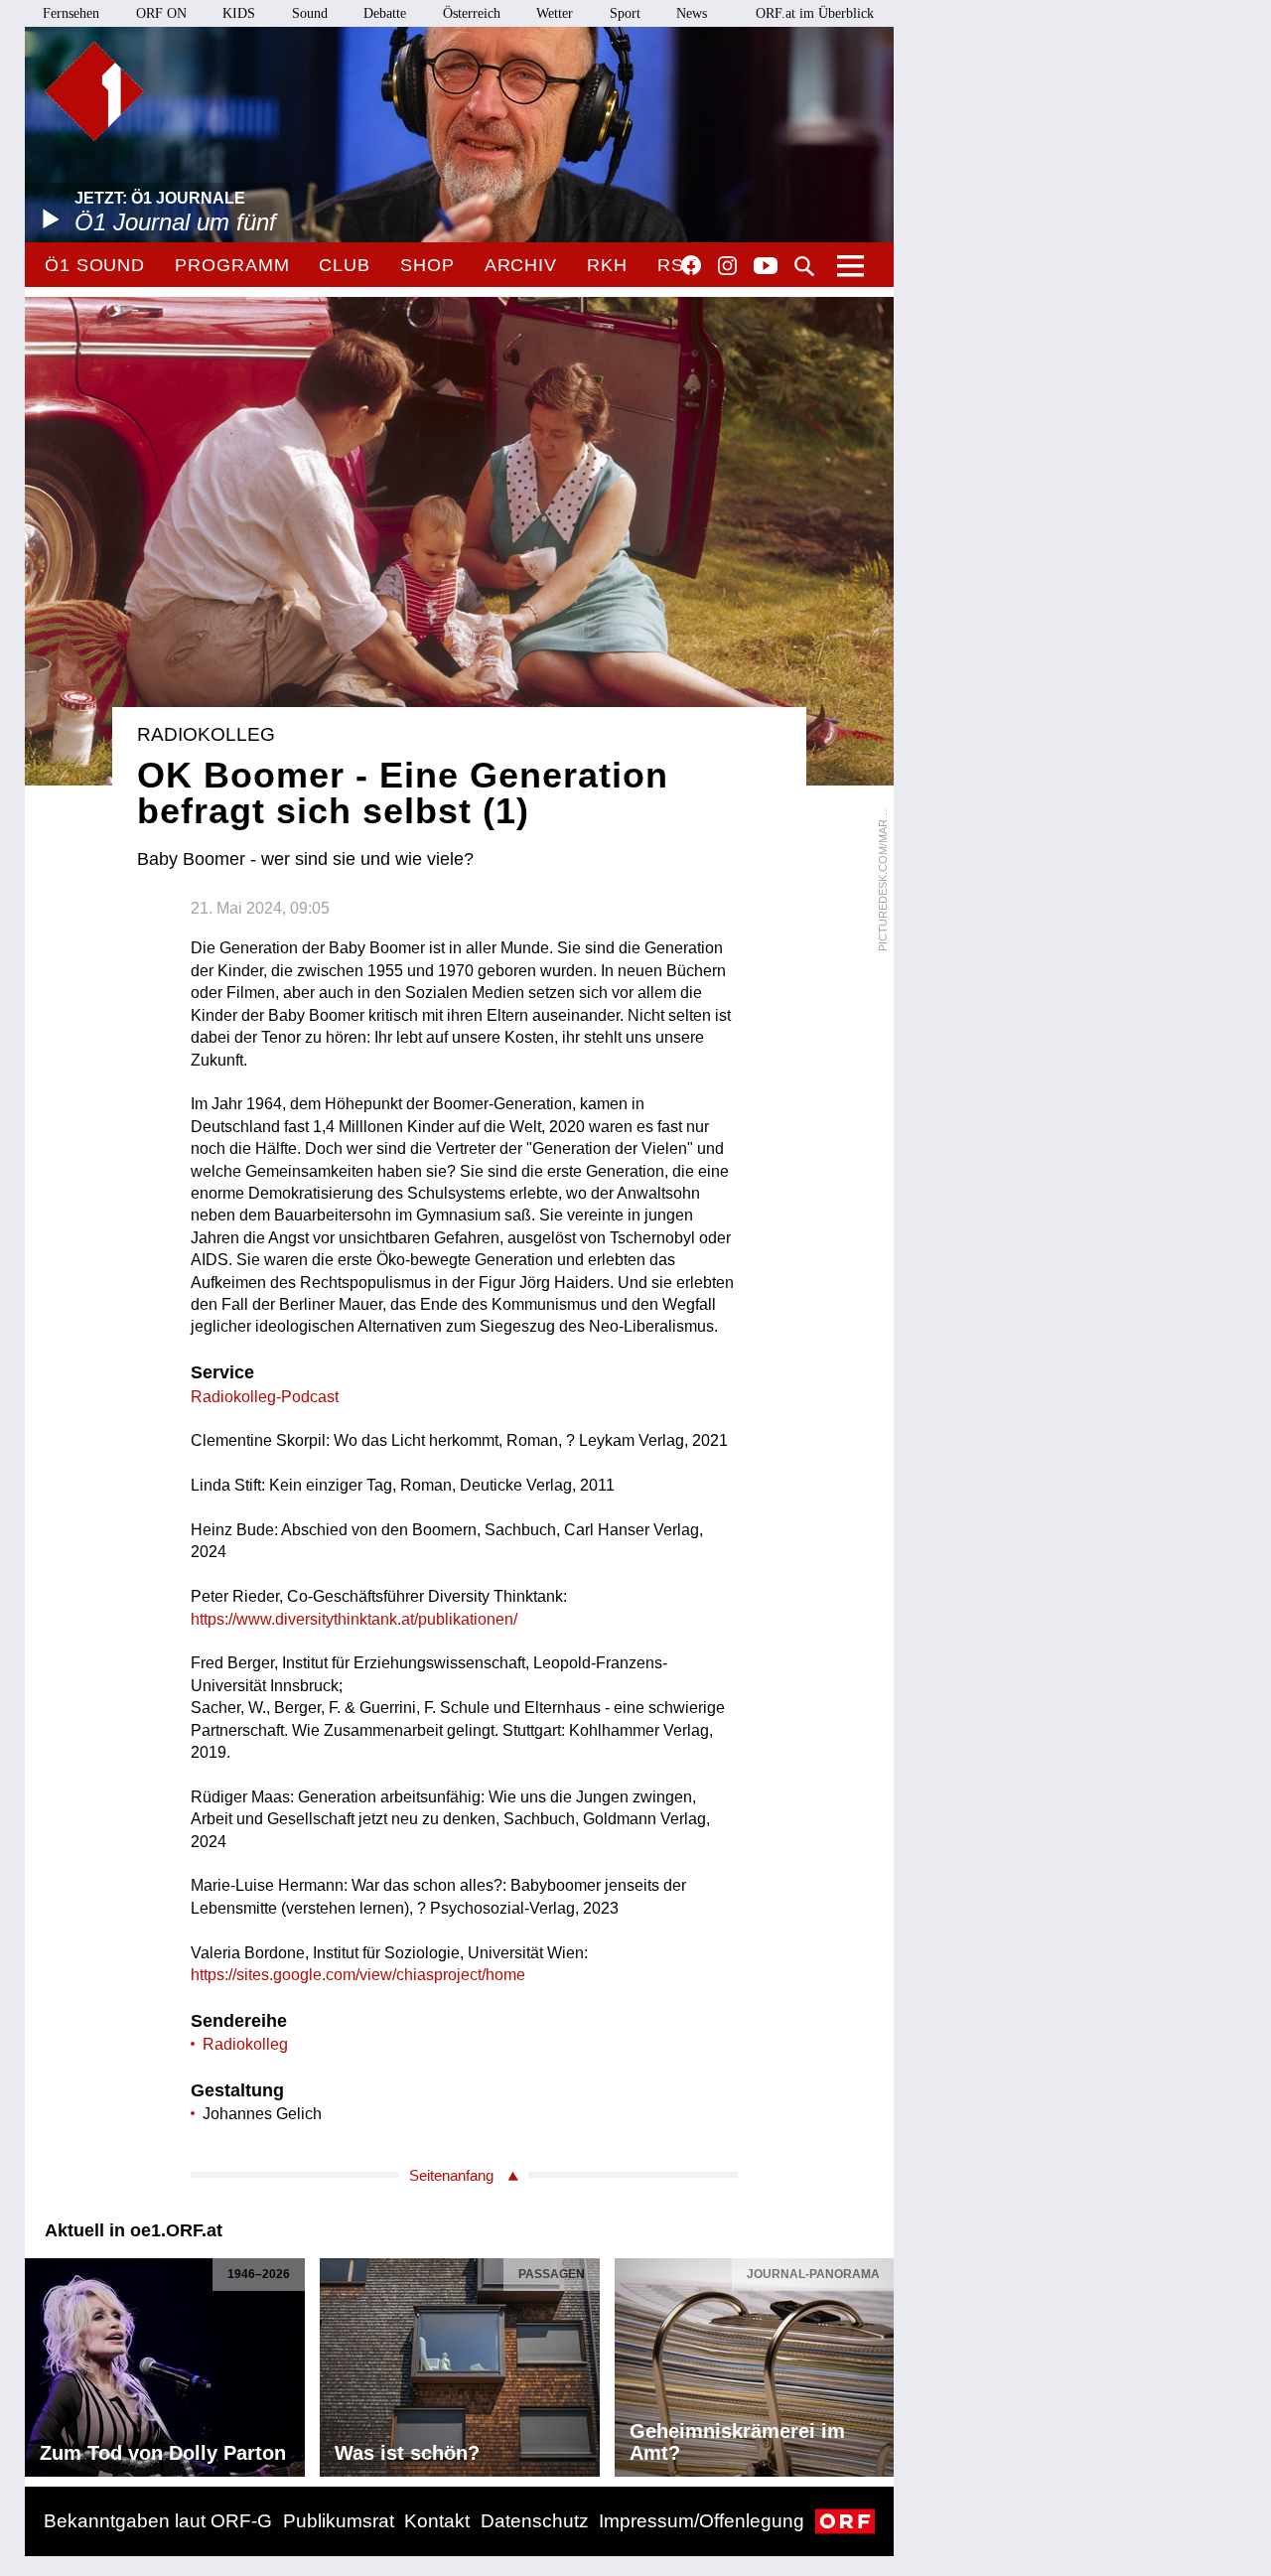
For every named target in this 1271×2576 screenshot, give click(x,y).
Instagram (727, 266)
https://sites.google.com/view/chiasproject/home (358, 1975)
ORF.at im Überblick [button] (815, 13)
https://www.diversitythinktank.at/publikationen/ (354, 1619)
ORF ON (161, 13)
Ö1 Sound (95, 265)
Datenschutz (535, 2521)
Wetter (555, 13)
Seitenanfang (451, 2175)
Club (345, 265)
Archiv (521, 265)
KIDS (239, 13)
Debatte (385, 13)
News (692, 13)
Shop (427, 265)
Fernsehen (71, 13)
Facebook (691, 265)
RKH (607, 265)
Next (878, 2361)
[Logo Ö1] (94, 91)
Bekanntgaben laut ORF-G (158, 2521)
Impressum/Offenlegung (702, 2521)
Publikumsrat (339, 2521)
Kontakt (437, 2521)
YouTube (766, 267)
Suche (804, 266)
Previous (41, 2361)
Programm (232, 265)
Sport (625, 13)
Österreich (472, 13)
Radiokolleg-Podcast (265, 1397)
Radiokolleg (245, 2044)
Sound (310, 13)
